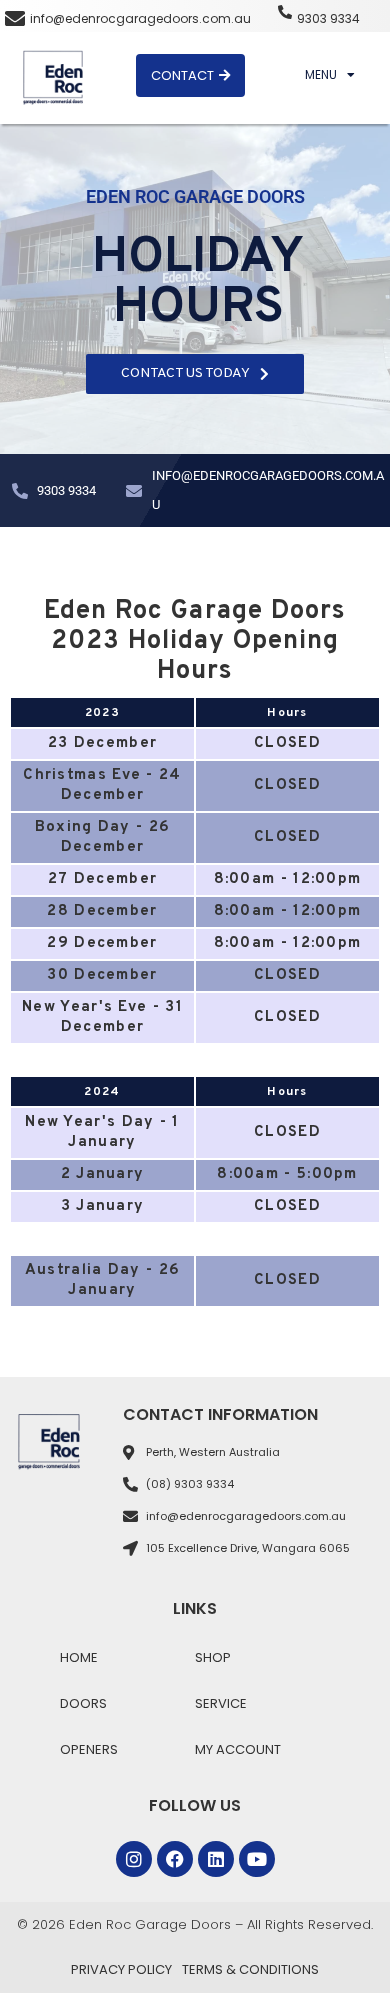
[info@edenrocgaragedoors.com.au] (15, 19)
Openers (89, 1749)
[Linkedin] (216, 1859)
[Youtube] (257, 1859)
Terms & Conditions (250, 1969)
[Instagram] (134, 1859)
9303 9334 (328, 18)
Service (221, 1703)
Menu (321, 74)
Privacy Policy (121, 1969)
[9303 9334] (285, 12)
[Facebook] (175, 1859)
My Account (238, 1749)
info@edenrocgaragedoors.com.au (140, 18)
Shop (213, 1657)
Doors (83, 1703)
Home (79, 1657)
